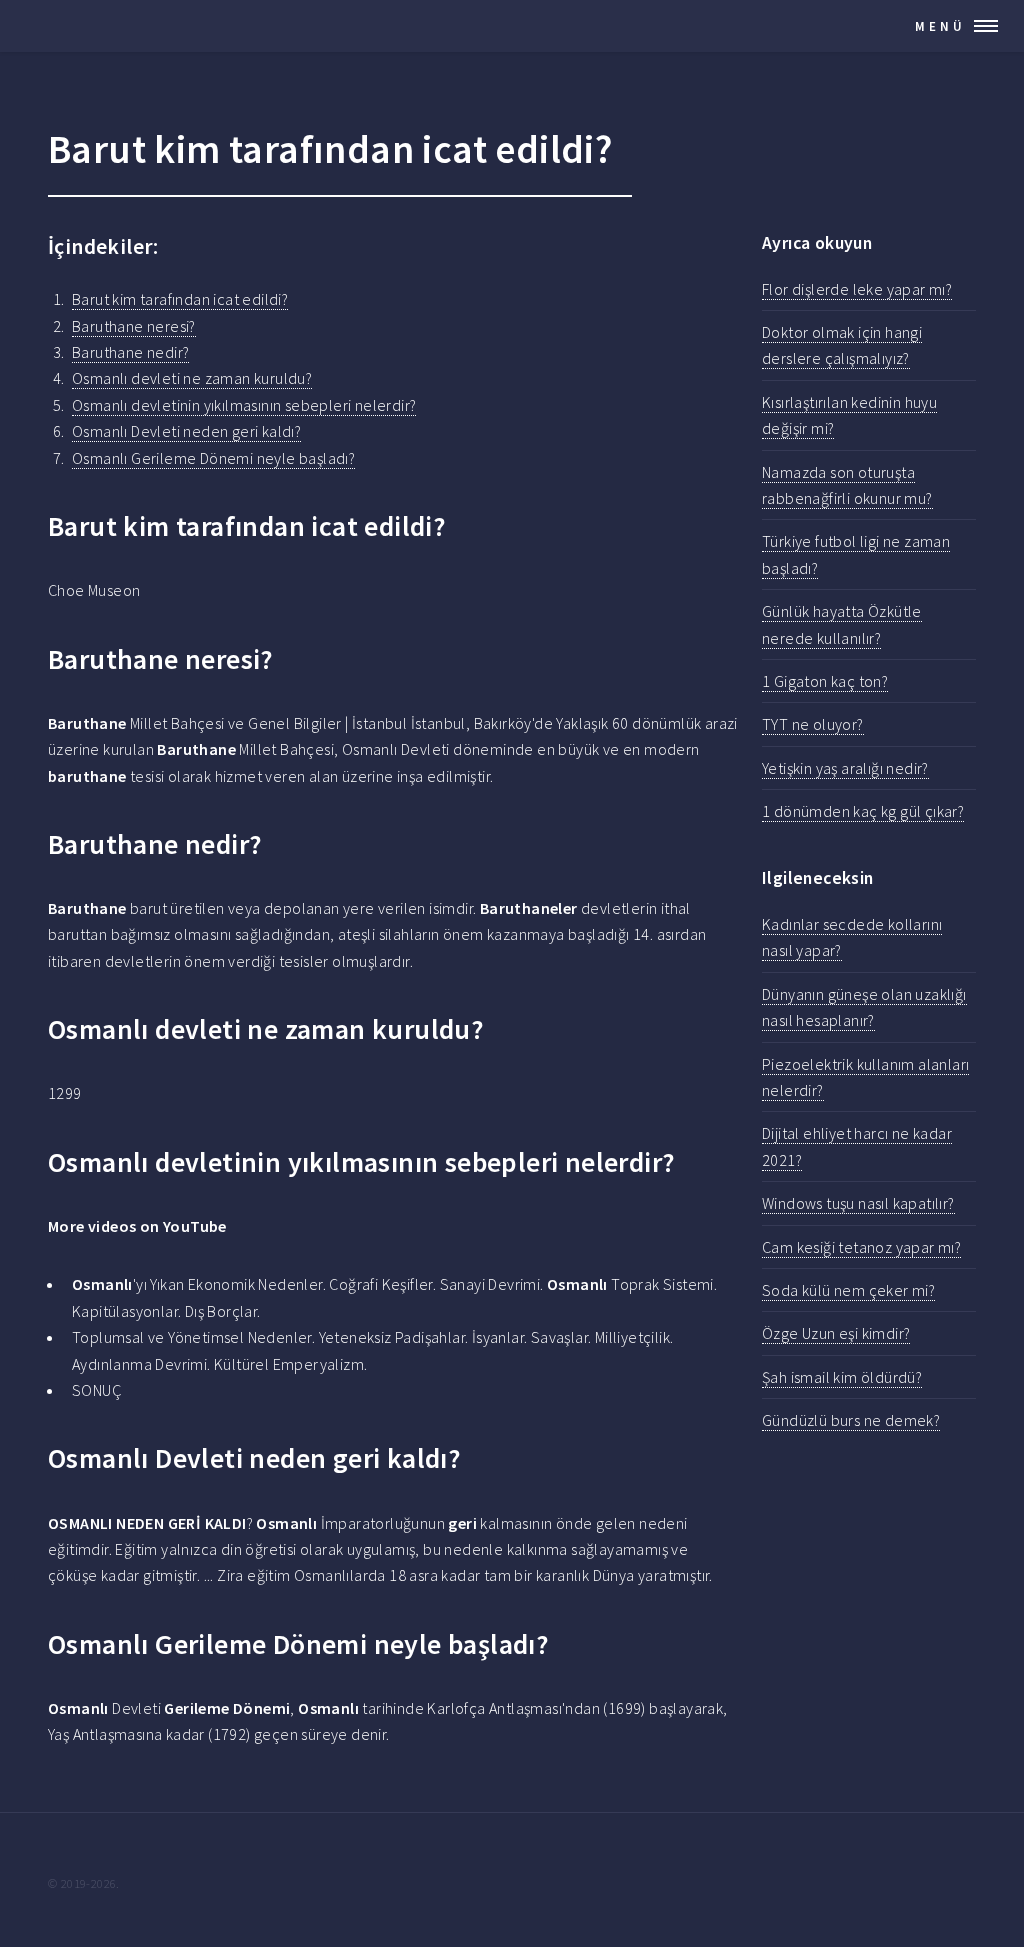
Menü (940, 26)
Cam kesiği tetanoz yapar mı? (861, 1247)
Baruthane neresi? (134, 326)
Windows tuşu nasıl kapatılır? (858, 1203)
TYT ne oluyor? (813, 724)
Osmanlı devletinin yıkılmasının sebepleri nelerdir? (244, 405)
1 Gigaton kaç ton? (825, 681)
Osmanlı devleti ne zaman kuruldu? (192, 378)
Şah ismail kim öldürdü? (842, 1377)
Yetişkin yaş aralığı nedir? (845, 768)
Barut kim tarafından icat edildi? (180, 299)
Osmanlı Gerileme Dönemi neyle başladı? (213, 458)
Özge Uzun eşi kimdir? (836, 1333)
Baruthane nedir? (130, 352)
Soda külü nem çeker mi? (848, 1290)
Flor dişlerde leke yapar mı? (857, 289)
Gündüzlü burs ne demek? (851, 1420)
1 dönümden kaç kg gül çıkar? (863, 811)
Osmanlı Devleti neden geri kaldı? (186, 431)
